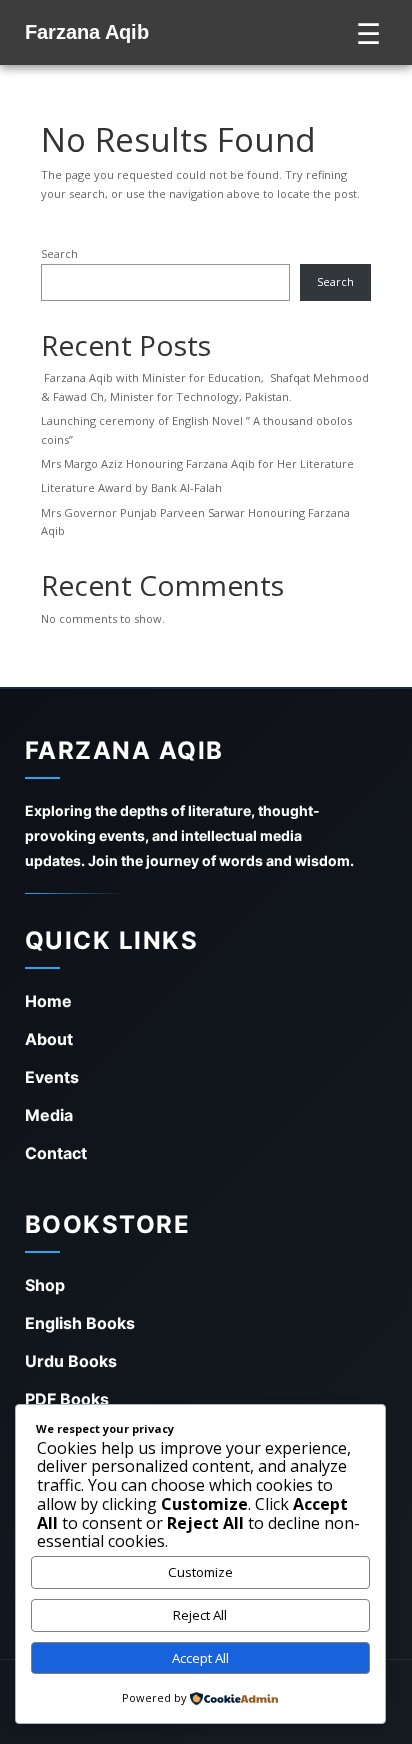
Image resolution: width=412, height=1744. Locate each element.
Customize (200, 1572)
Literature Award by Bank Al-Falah (131, 487)
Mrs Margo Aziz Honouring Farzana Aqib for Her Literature (197, 463)
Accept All (200, 1658)
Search (59, 253)
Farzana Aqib (87, 32)
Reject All (200, 1615)
